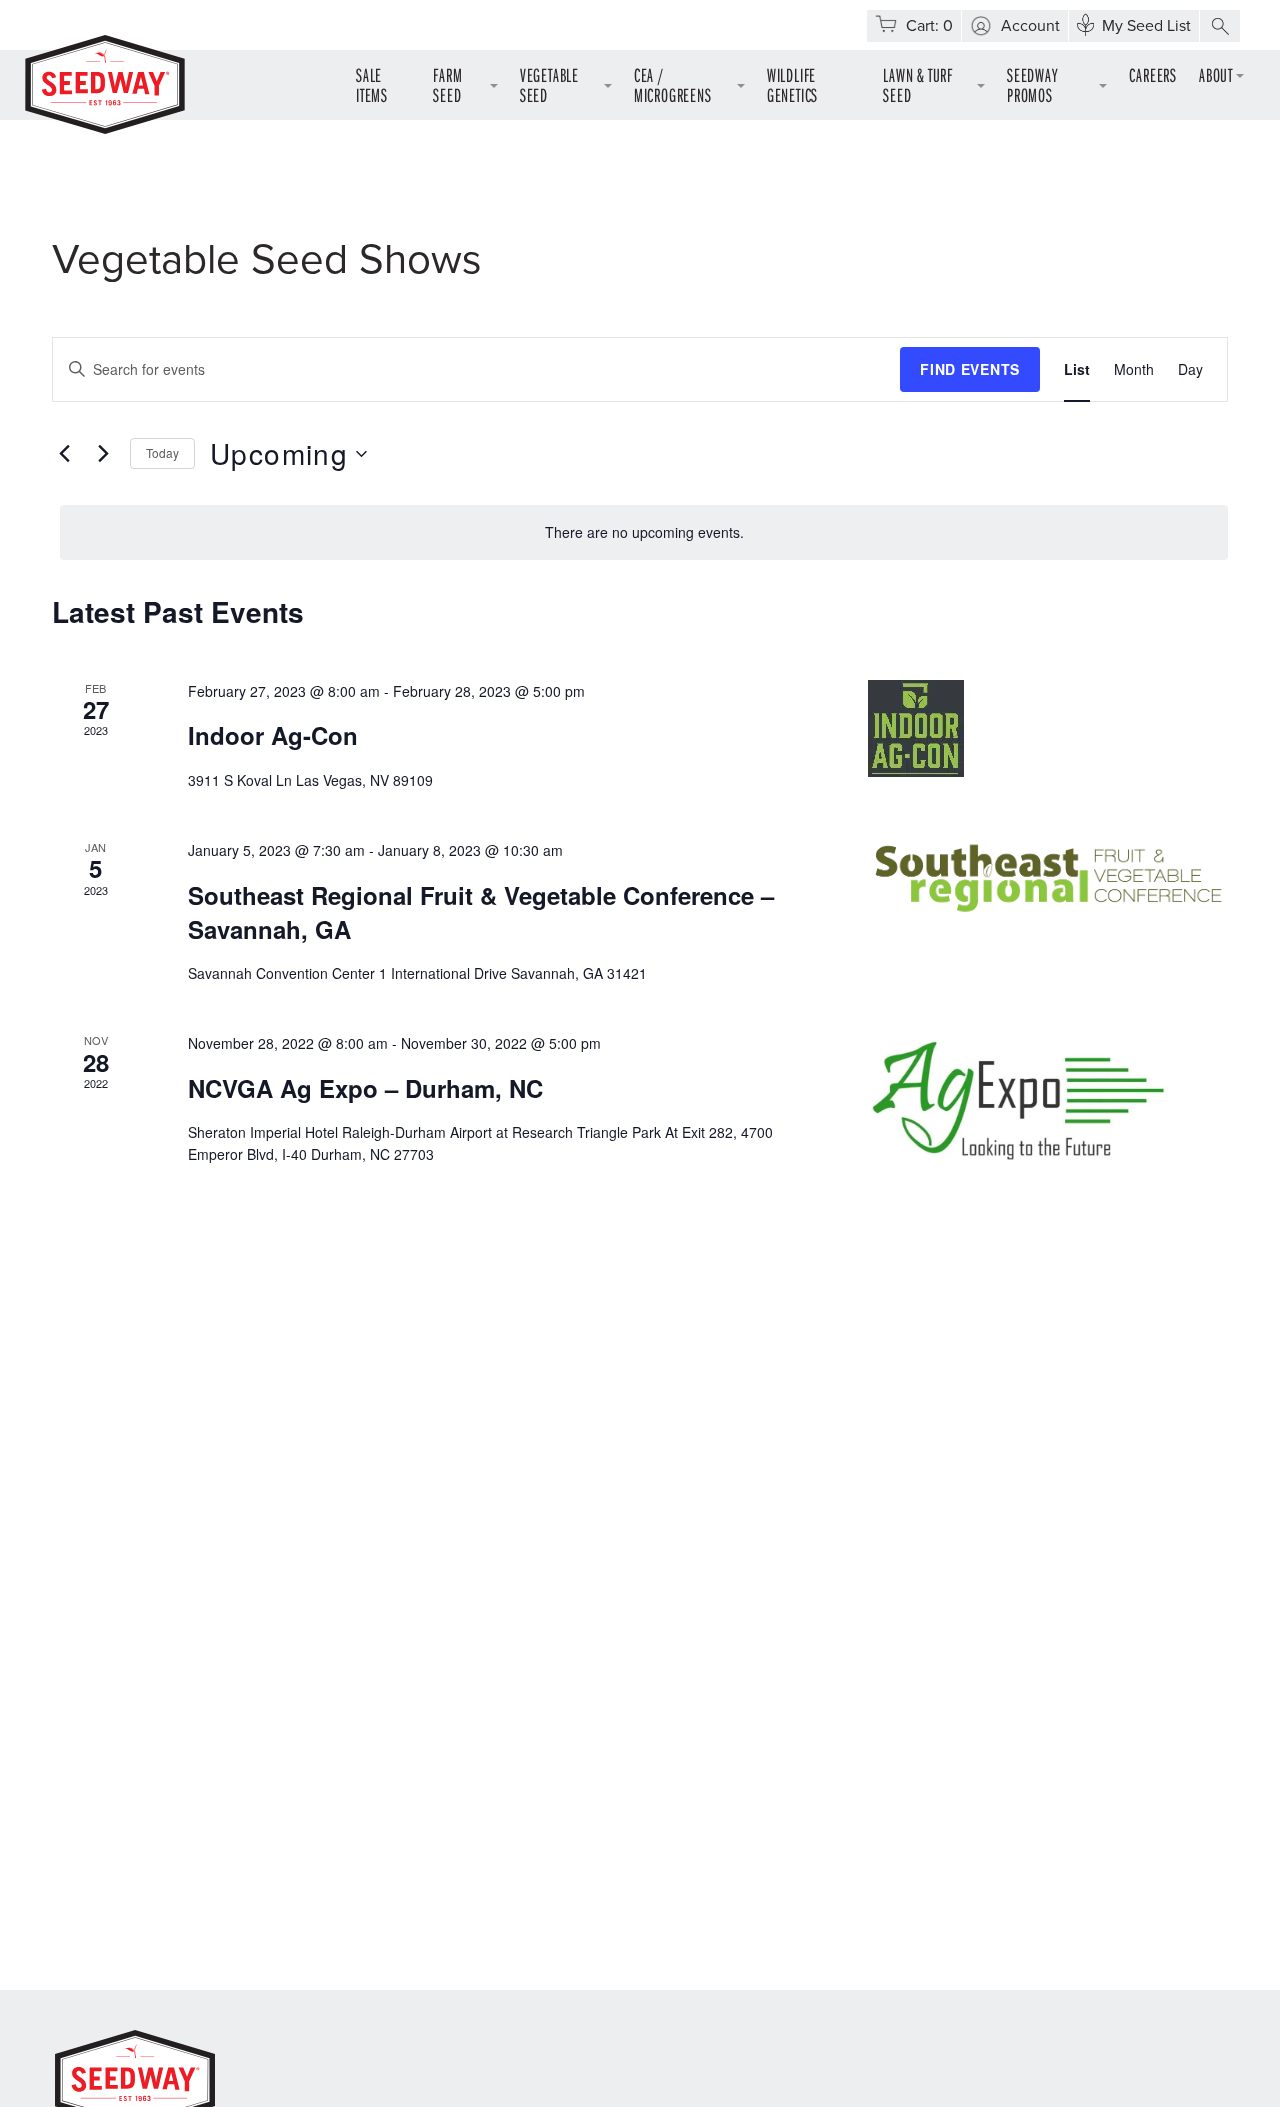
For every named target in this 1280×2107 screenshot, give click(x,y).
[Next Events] (103, 454)
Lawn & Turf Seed (918, 84)
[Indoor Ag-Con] (1048, 728)
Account (1030, 26)
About (1216, 74)
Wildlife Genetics (792, 84)
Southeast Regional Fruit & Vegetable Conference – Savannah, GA (481, 912)
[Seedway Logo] (105, 84)
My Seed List (1146, 26)
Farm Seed (447, 84)
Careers (1153, 74)
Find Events (970, 369)
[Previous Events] (64, 454)
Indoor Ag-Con (273, 735)
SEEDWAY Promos (1032, 84)
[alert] (644, 532)
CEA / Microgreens (673, 84)
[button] (1220, 26)
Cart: (929, 26)
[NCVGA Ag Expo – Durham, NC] (1048, 1101)
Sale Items (372, 84)
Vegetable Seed (549, 84)
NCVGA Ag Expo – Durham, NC (365, 1088)
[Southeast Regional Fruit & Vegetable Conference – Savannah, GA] (1048, 878)
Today (162, 452)
